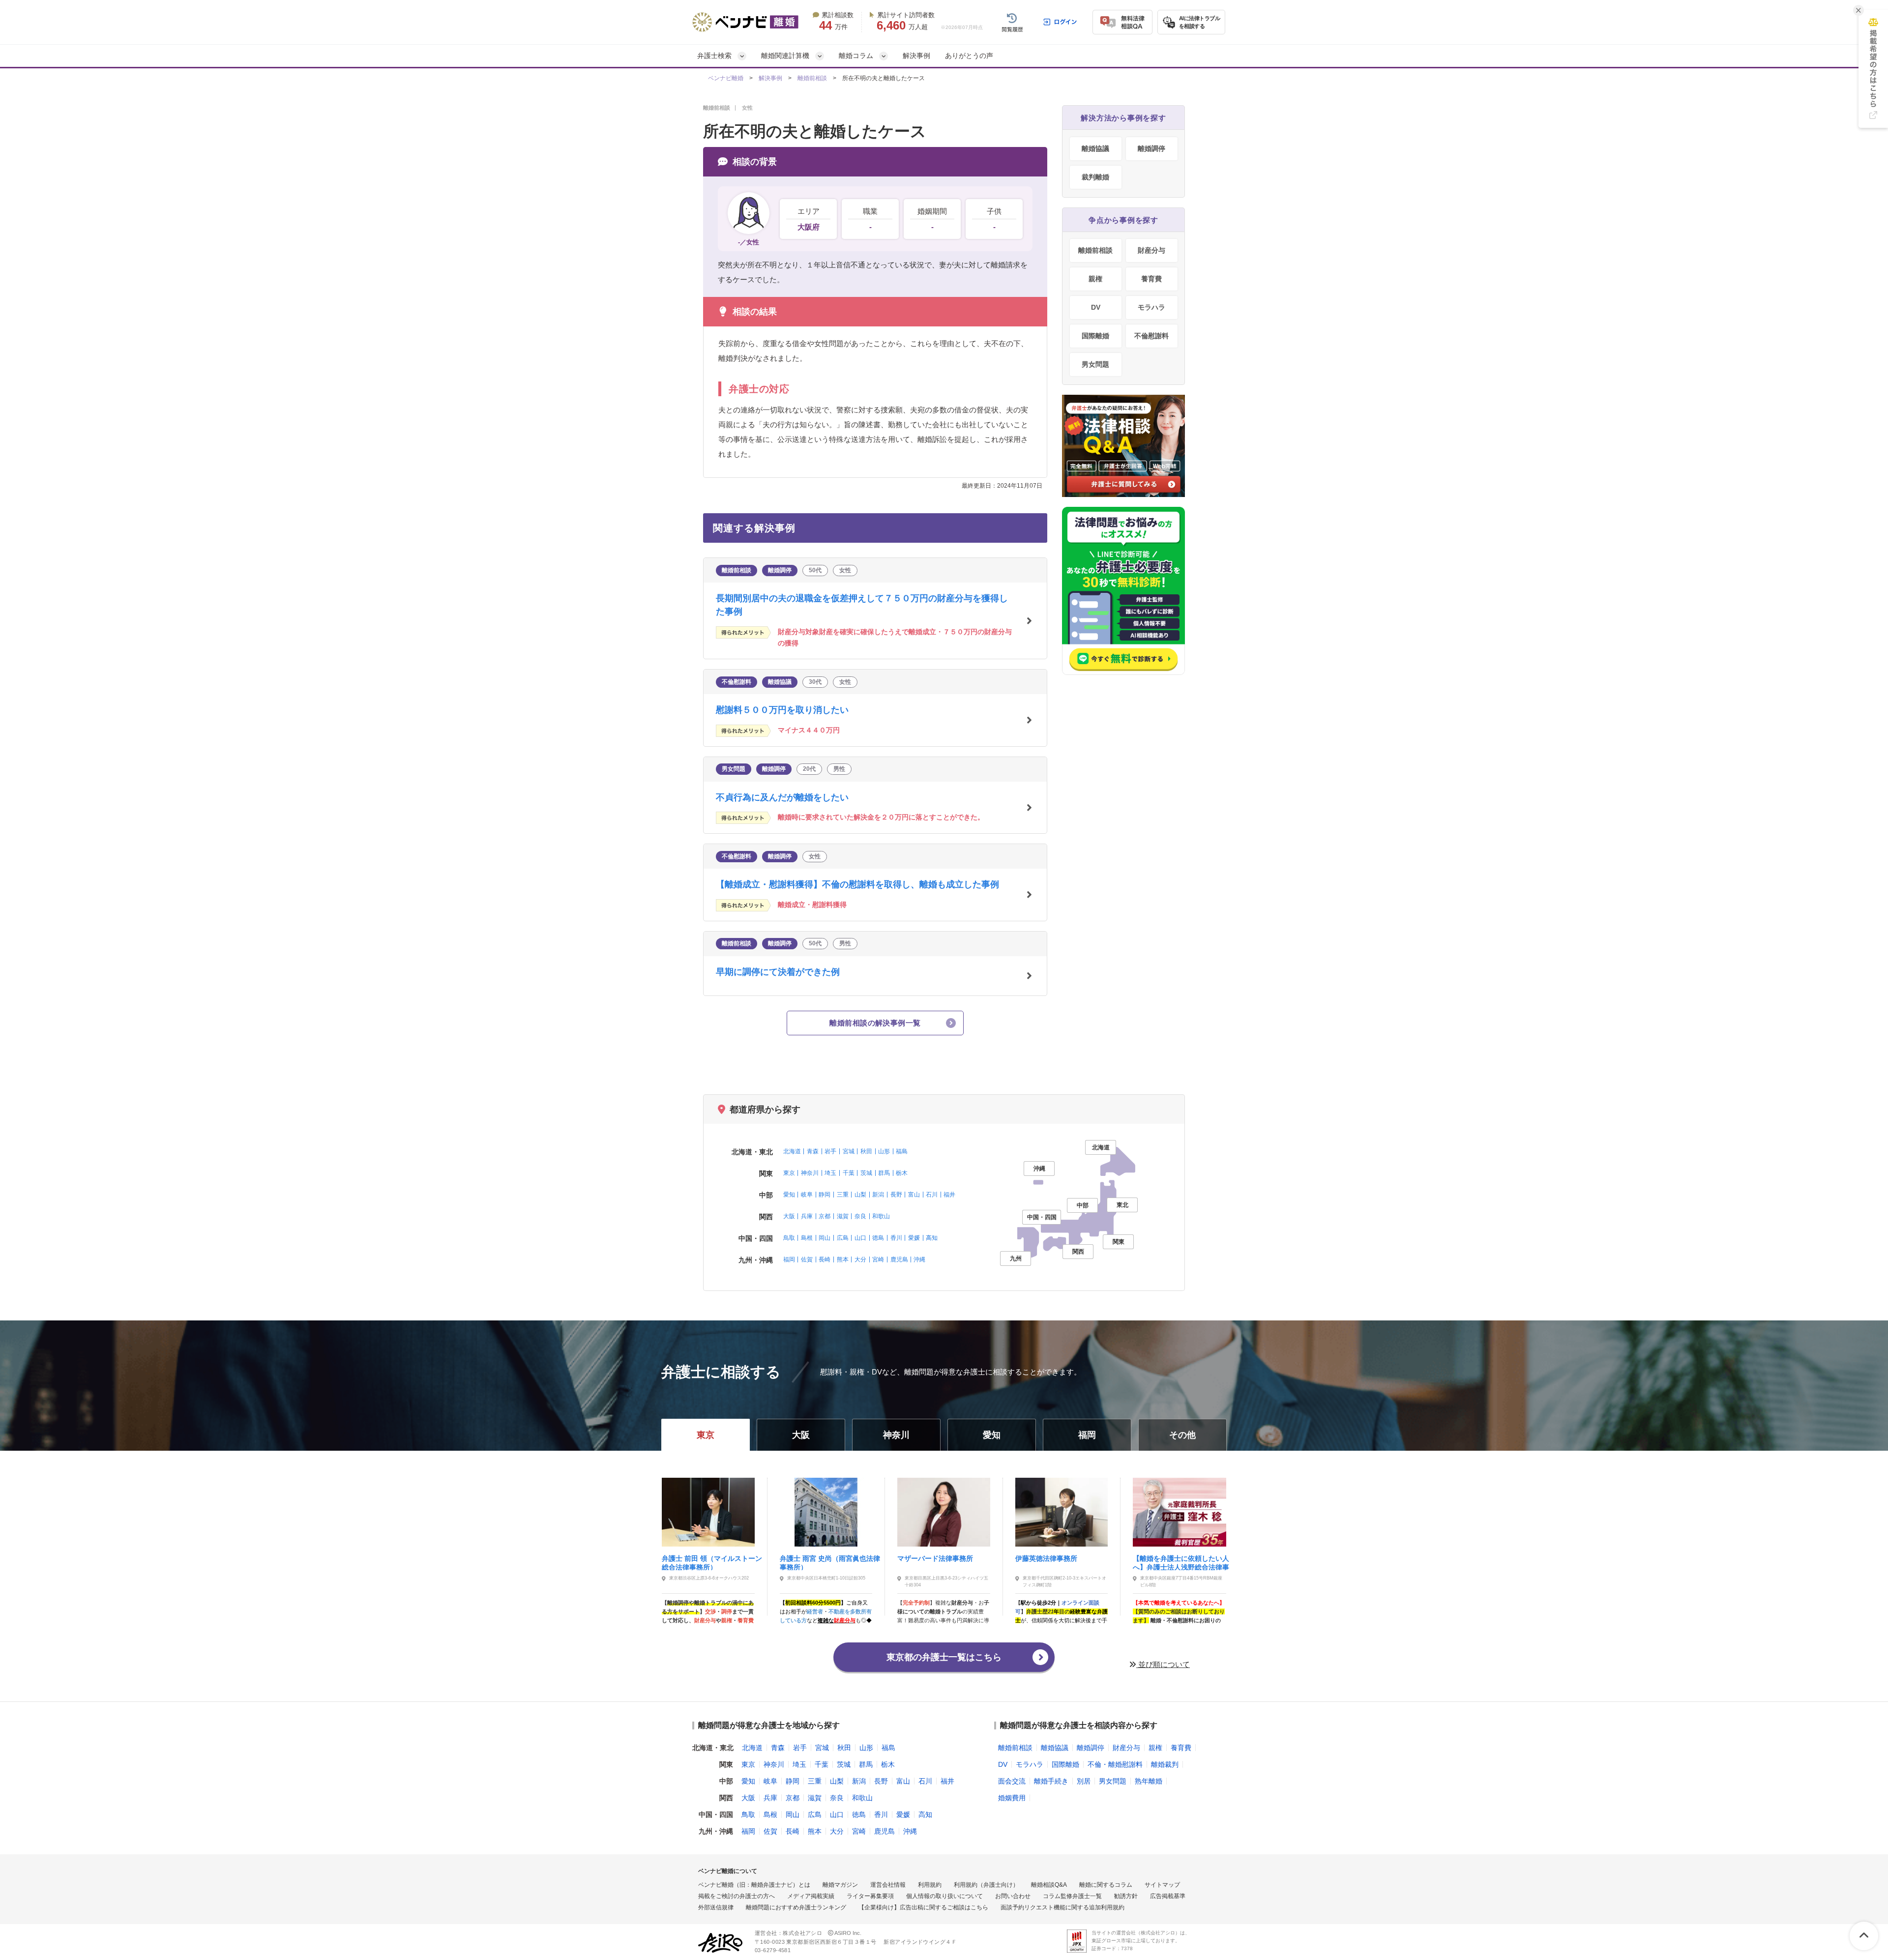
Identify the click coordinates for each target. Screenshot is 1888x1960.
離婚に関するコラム (1106, 1885)
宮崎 (878, 1259)
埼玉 (830, 1173)
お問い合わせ (1013, 1896)
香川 (896, 1238)
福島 (902, 1151)
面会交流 (1012, 1781)
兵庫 (807, 1216)
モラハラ (1151, 307)
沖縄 (919, 1259)
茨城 (866, 1173)
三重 (843, 1195)
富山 (914, 1195)
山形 (884, 1151)
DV (1096, 307)
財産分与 (1151, 250)
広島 (843, 1238)
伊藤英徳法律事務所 (1046, 1558)
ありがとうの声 (969, 56)
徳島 (878, 1238)
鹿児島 (899, 1259)
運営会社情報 (888, 1885)
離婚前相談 (812, 78)
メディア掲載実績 (811, 1896)
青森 (813, 1151)
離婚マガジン (840, 1885)
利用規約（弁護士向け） (986, 1885)
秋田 (866, 1151)
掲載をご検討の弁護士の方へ (737, 1896)
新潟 (878, 1195)
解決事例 (916, 56)
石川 (932, 1195)
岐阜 (807, 1195)
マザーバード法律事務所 (935, 1558)
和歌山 (881, 1216)
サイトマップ (1162, 1885)
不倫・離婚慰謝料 (1115, 1764)
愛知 (789, 1195)
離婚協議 (1095, 148)
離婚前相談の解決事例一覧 (875, 1023)
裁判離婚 (1095, 177)
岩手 (830, 1151)
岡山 (825, 1238)
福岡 (789, 1259)
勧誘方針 (1126, 1896)
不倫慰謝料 (1151, 336)
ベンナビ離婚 (726, 78)
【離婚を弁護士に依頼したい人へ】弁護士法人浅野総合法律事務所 (1181, 1562)
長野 (896, 1195)
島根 (807, 1238)
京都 (825, 1216)
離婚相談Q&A (1049, 1885)
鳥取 (789, 1238)
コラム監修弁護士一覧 (1072, 1896)
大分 (860, 1259)
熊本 (843, 1259)
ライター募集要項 (870, 1896)
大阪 (789, 1216)
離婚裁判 (1165, 1764)
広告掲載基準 (1168, 1896)
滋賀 (843, 1216)
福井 (949, 1195)
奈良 (860, 1216)
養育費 (1151, 279)
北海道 (792, 1151)
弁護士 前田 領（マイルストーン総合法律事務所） (712, 1562)
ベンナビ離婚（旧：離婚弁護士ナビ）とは (754, 1885)
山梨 (860, 1195)
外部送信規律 (716, 1907)
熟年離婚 (1149, 1781)
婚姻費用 (1012, 1798)
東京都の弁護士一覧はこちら (944, 1657)
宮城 (849, 1151)
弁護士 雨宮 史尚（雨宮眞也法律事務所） (830, 1562)
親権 (1095, 279)
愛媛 (914, 1238)
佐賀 (807, 1259)
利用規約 (930, 1885)
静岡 (825, 1195)
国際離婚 (1095, 336)
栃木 (902, 1173)
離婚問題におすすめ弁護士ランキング (796, 1907)
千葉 (849, 1173)
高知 (932, 1238)
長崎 (825, 1259)
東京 (789, 1173)
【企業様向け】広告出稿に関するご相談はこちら (923, 1907)
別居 (1084, 1781)
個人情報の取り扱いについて (944, 1896)
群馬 (884, 1173)
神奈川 (810, 1173)
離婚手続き (1051, 1781)
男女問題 (1095, 364)
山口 (860, 1238)
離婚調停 (1151, 148)
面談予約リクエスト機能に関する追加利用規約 (1062, 1907)
